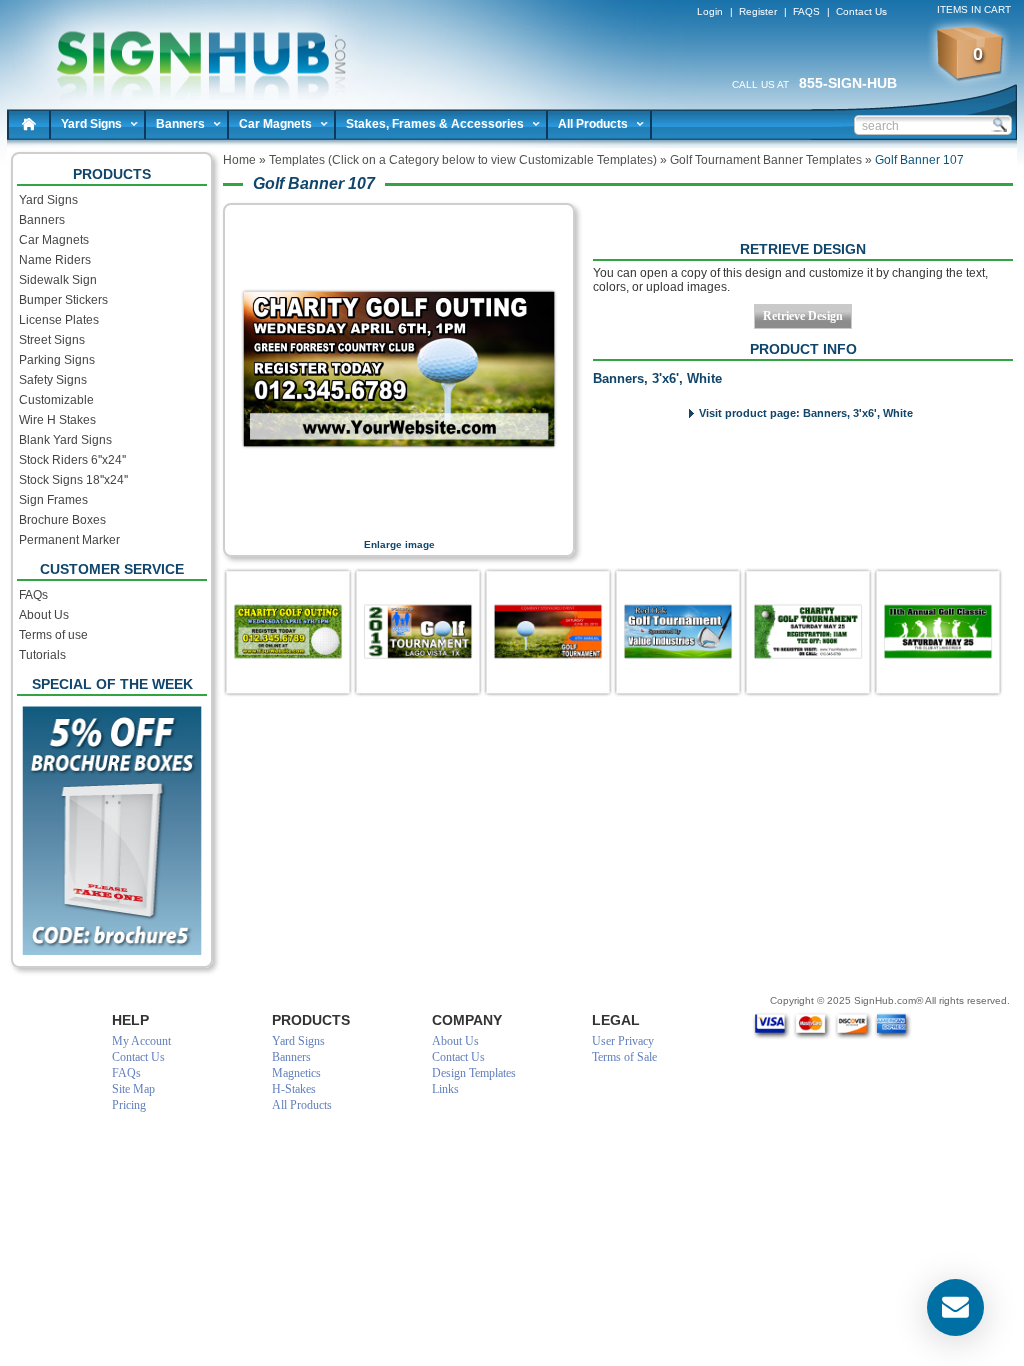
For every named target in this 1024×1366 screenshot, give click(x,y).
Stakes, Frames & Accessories (435, 124)
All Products (593, 124)
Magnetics (296, 1073)
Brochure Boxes (62, 520)
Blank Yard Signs (65, 440)
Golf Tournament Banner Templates (766, 160)
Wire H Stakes (57, 420)
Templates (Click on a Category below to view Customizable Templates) (463, 160)
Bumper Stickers (63, 300)
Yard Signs (91, 124)
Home (29, 124)
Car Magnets (275, 124)
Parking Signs (57, 360)
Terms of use (53, 635)
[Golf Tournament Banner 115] (808, 632)
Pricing (129, 1105)
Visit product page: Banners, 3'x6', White (806, 413)
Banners (180, 124)
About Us (44, 615)
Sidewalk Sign (58, 280)
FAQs (33, 595)
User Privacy (623, 1041)
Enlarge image (399, 544)
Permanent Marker (69, 540)
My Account (141, 1041)
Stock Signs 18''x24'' (73, 480)
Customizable (56, 400)
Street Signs (52, 340)
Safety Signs (53, 380)
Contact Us (861, 11)
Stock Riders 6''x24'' (72, 460)
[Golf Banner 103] (938, 632)
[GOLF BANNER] (548, 632)
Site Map (133, 1089)
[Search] (999, 124)
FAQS (806, 11)
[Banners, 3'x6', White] (399, 525)
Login (710, 11)
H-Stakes (294, 1089)
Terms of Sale (624, 1057)
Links (445, 1089)
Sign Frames (53, 500)
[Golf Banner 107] (288, 632)
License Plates (59, 320)
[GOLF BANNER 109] (418, 632)
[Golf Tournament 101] (678, 632)
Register (758, 11)
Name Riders (55, 260)
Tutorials (42, 655)
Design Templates (474, 1073)
